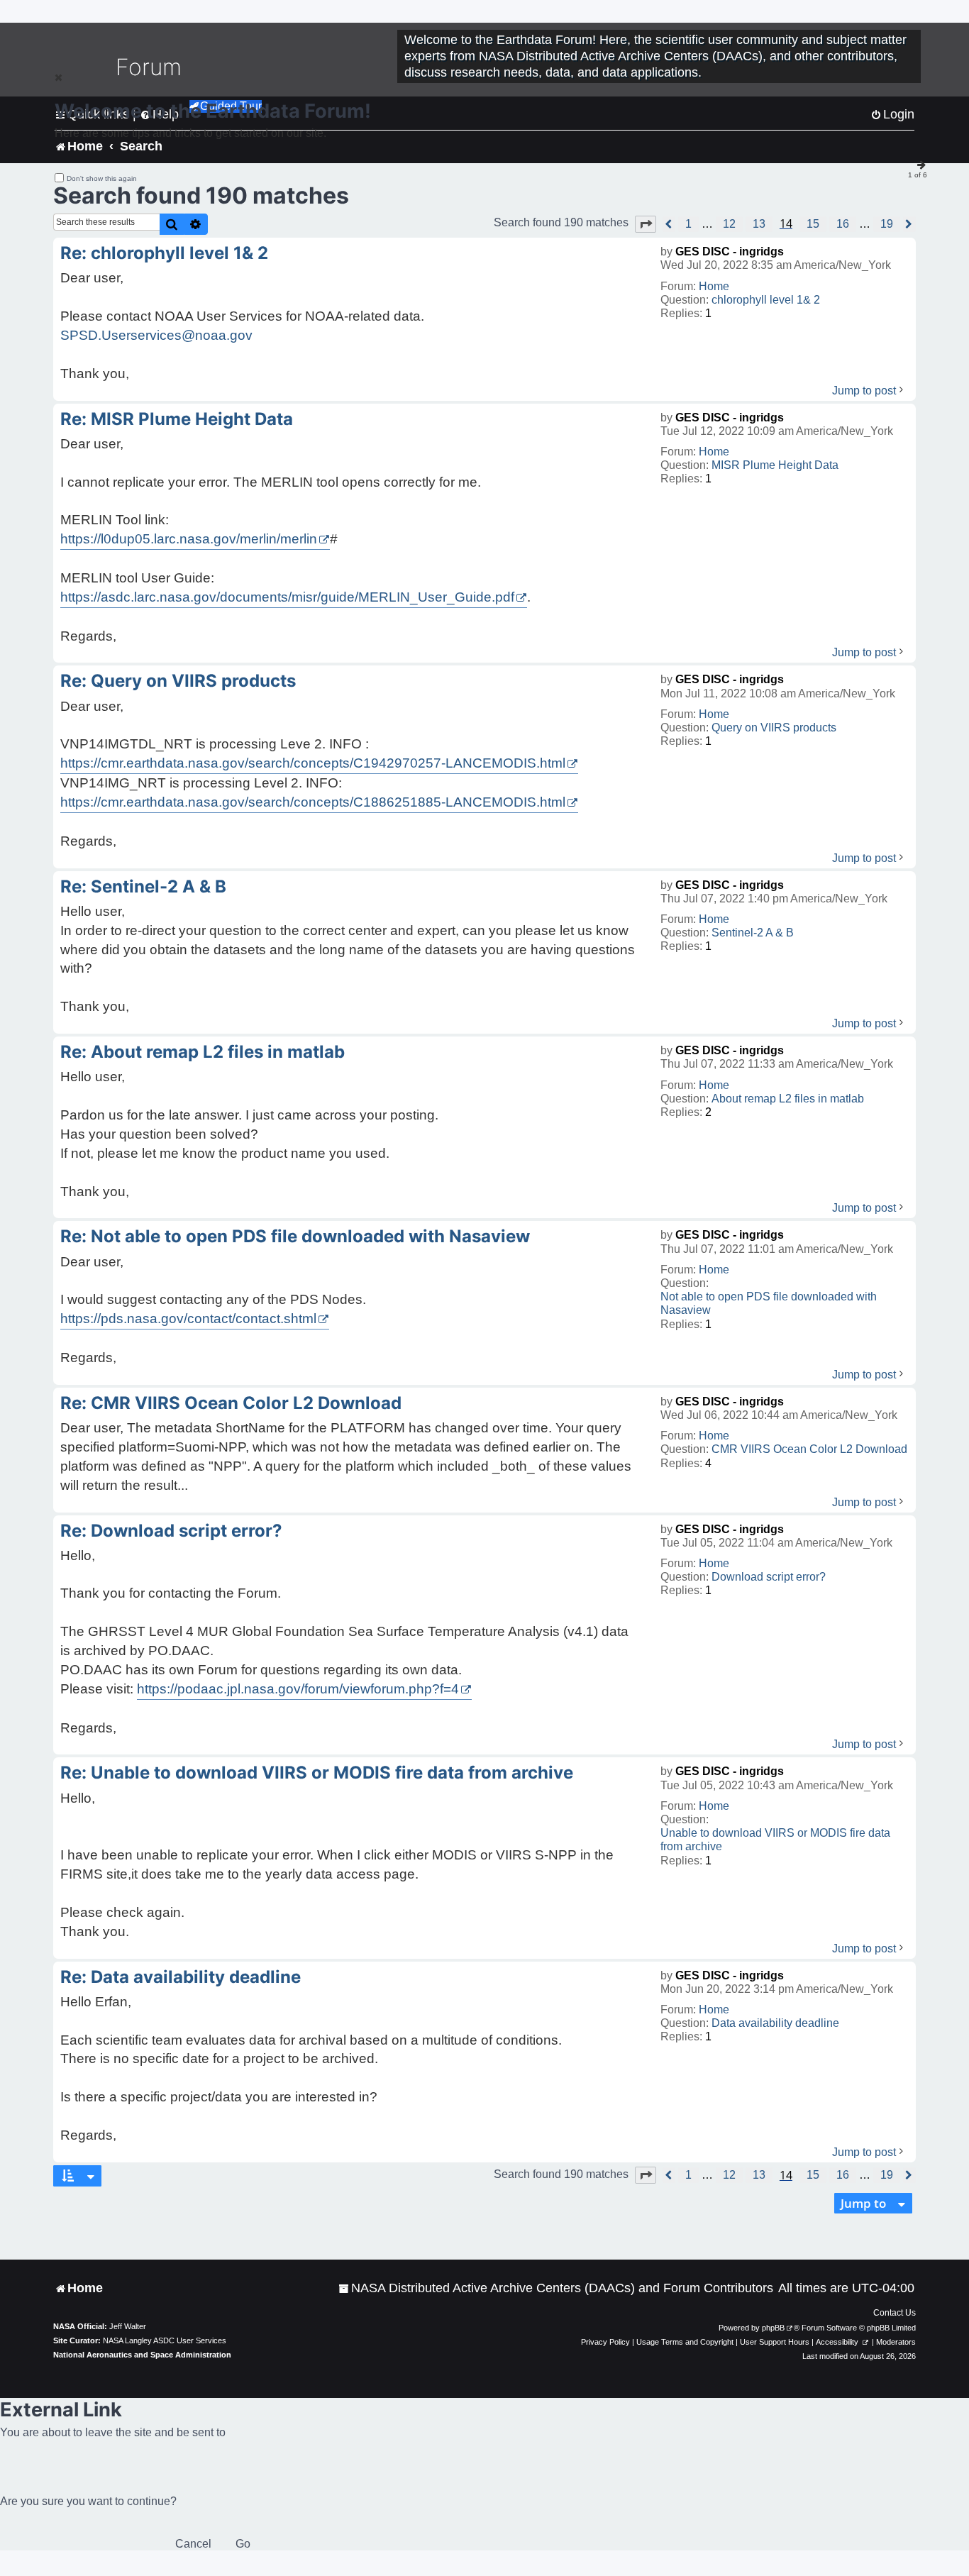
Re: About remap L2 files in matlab (203, 1052)
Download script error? (769, 1577)
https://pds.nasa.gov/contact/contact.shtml (188, 1319)
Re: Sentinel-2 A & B (143, 886)
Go (243, 2544)
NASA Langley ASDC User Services (165, 2340)
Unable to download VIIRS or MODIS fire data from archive (775, 1840)
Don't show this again (102, 178)
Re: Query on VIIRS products (178, 681)
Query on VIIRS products (774, 728)
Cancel (193, 2544)
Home (714, 286)
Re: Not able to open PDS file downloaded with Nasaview (295, 1236)
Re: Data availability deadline (181, 1977)
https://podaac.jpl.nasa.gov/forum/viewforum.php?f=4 (298, 1689)
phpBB (773, 2328)
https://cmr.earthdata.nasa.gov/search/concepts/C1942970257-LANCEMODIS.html (313, 763)
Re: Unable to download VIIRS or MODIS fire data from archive (317, 1773)
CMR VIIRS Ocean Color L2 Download (809, 1449)
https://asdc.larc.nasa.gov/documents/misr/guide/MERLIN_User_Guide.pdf (287, 597)
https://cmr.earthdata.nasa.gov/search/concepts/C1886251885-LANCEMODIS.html (313, 802)
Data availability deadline (775, 2023)
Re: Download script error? (171, 1531)
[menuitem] (556, 2288)
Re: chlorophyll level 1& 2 (164, 253)
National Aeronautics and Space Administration (142, 2355)
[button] (646, 224)
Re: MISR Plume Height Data (177, 419)
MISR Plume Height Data (775, 465)
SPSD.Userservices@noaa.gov (156, 335)
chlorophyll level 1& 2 (766, 300)
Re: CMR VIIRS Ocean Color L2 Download (231, 1403)
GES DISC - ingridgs (730, 251)
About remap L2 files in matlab (788, 1099)
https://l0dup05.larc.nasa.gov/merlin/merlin (189, 539)
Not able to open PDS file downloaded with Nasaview (769, 1303)
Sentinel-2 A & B (753, 933)
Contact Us (895, 2313)
